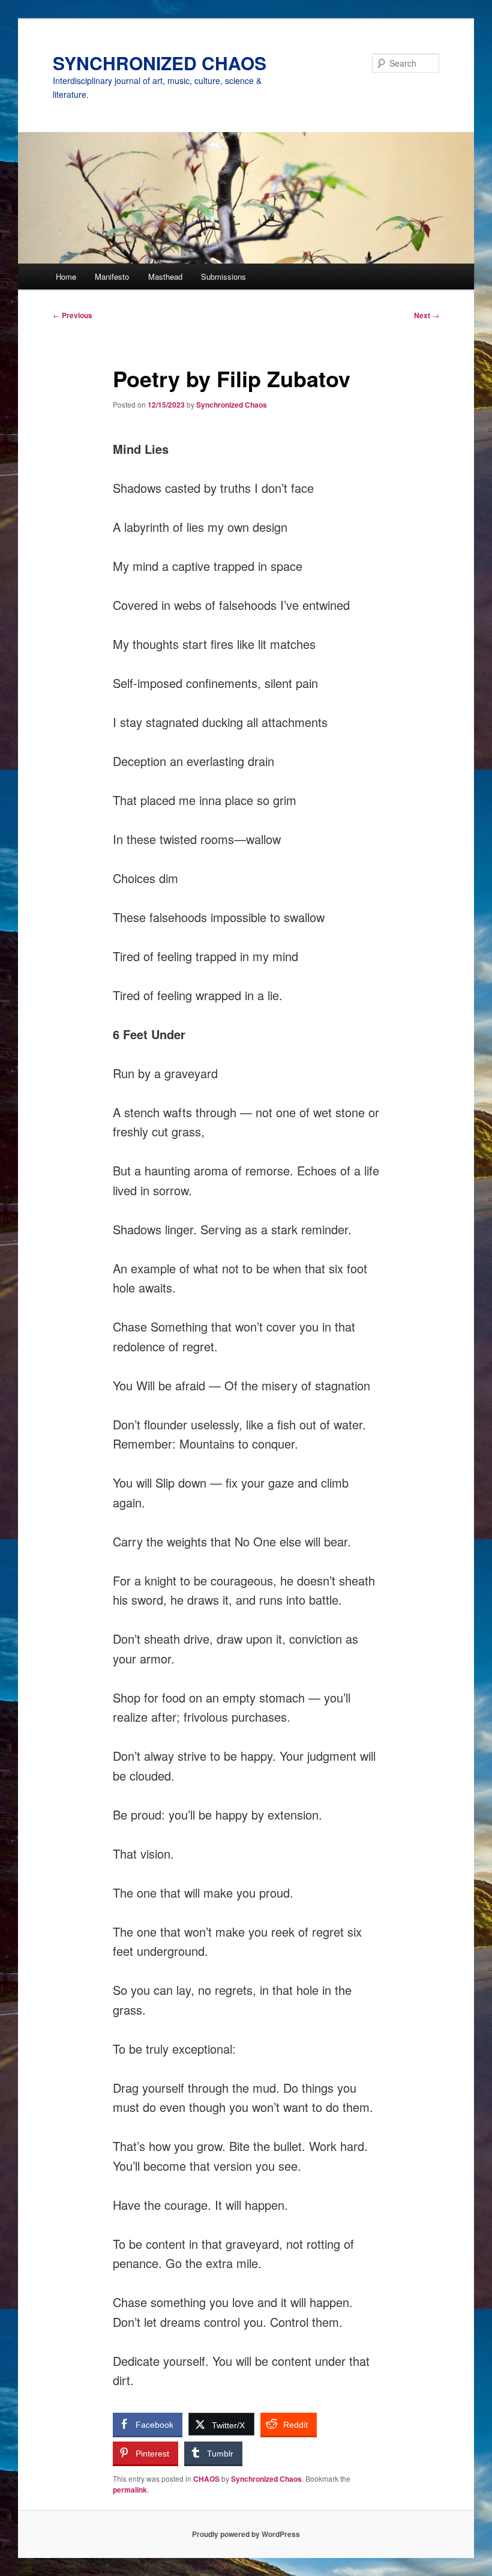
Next (427, 315)
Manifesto (112, 276)
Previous (73, 315)
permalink (130, 2490)
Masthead (165, 276)
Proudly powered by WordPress (246, 2534)
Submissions (223, 276)
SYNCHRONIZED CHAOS (160, 63)
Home (66, 276)
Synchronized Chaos (232, 405)
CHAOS (206, 2479)
